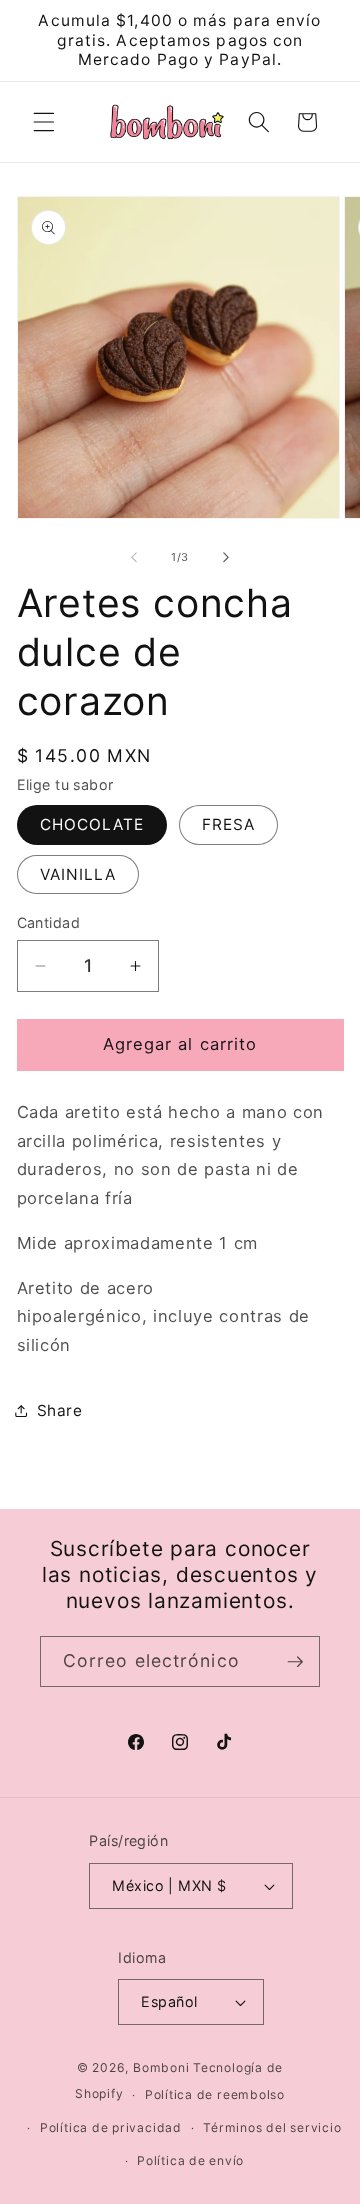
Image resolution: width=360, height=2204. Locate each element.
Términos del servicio (272, 2127)
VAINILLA (78, 874)
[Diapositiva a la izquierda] (134, 557)
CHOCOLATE (92, 824)
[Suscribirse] (295, 1662)
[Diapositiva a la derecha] (226, 557)
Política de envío (190, 2160)
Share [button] (60, 1410)
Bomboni (161, 2067)
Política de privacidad (111, 2127)
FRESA (229, 824)
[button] (44, 122)
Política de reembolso (215, 2094)
